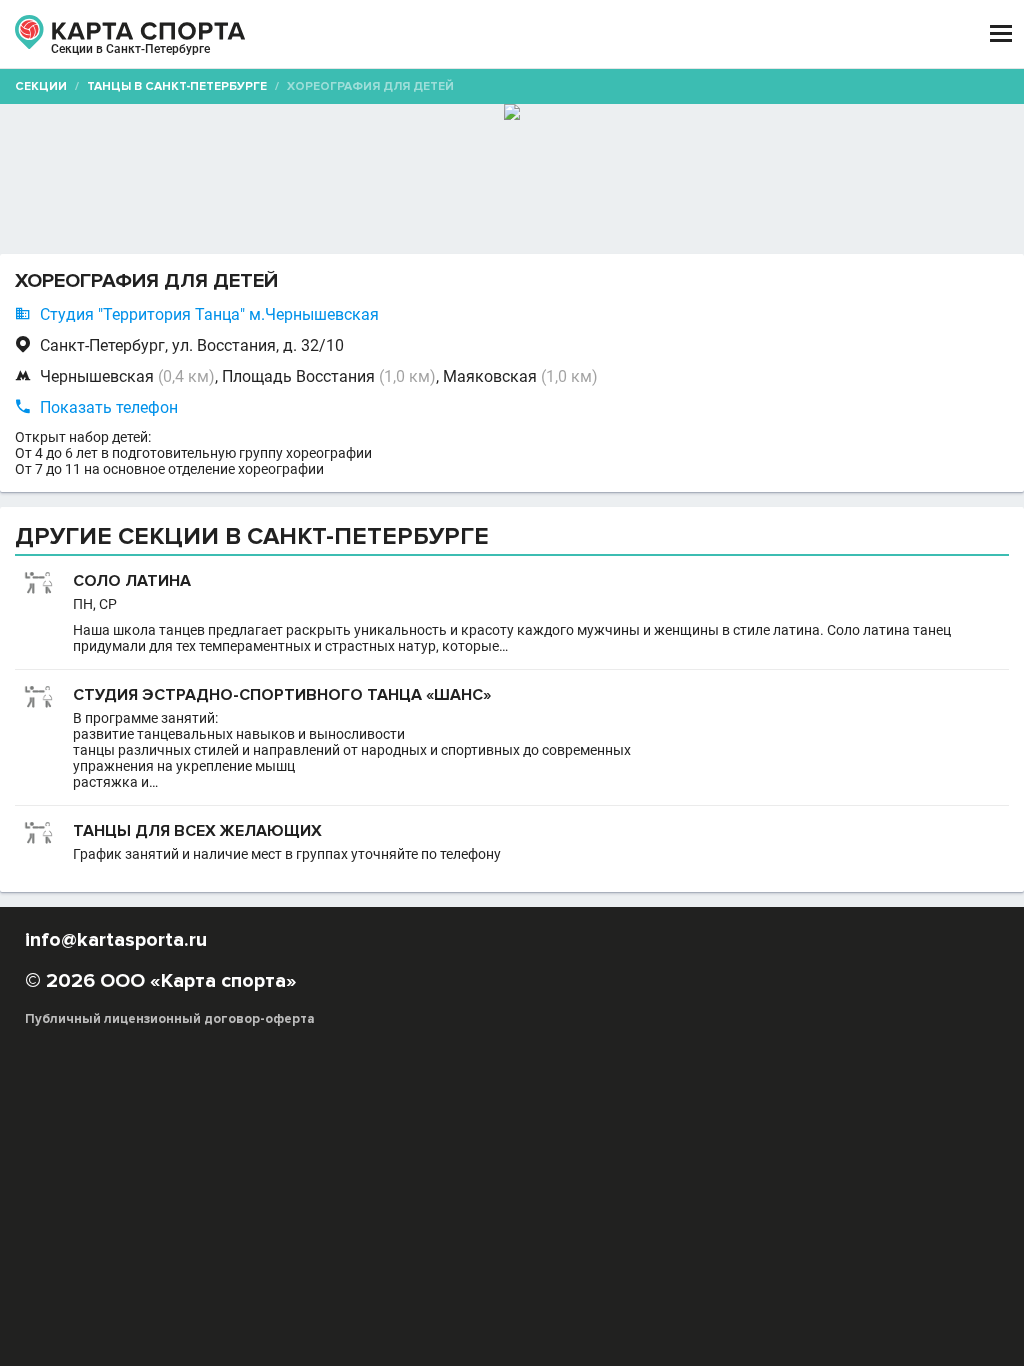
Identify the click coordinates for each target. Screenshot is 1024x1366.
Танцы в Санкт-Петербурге (177, 86)
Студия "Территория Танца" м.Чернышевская (209, 314)
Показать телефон (109, 407)
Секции (41, 86)
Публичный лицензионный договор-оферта (170, 1019)
